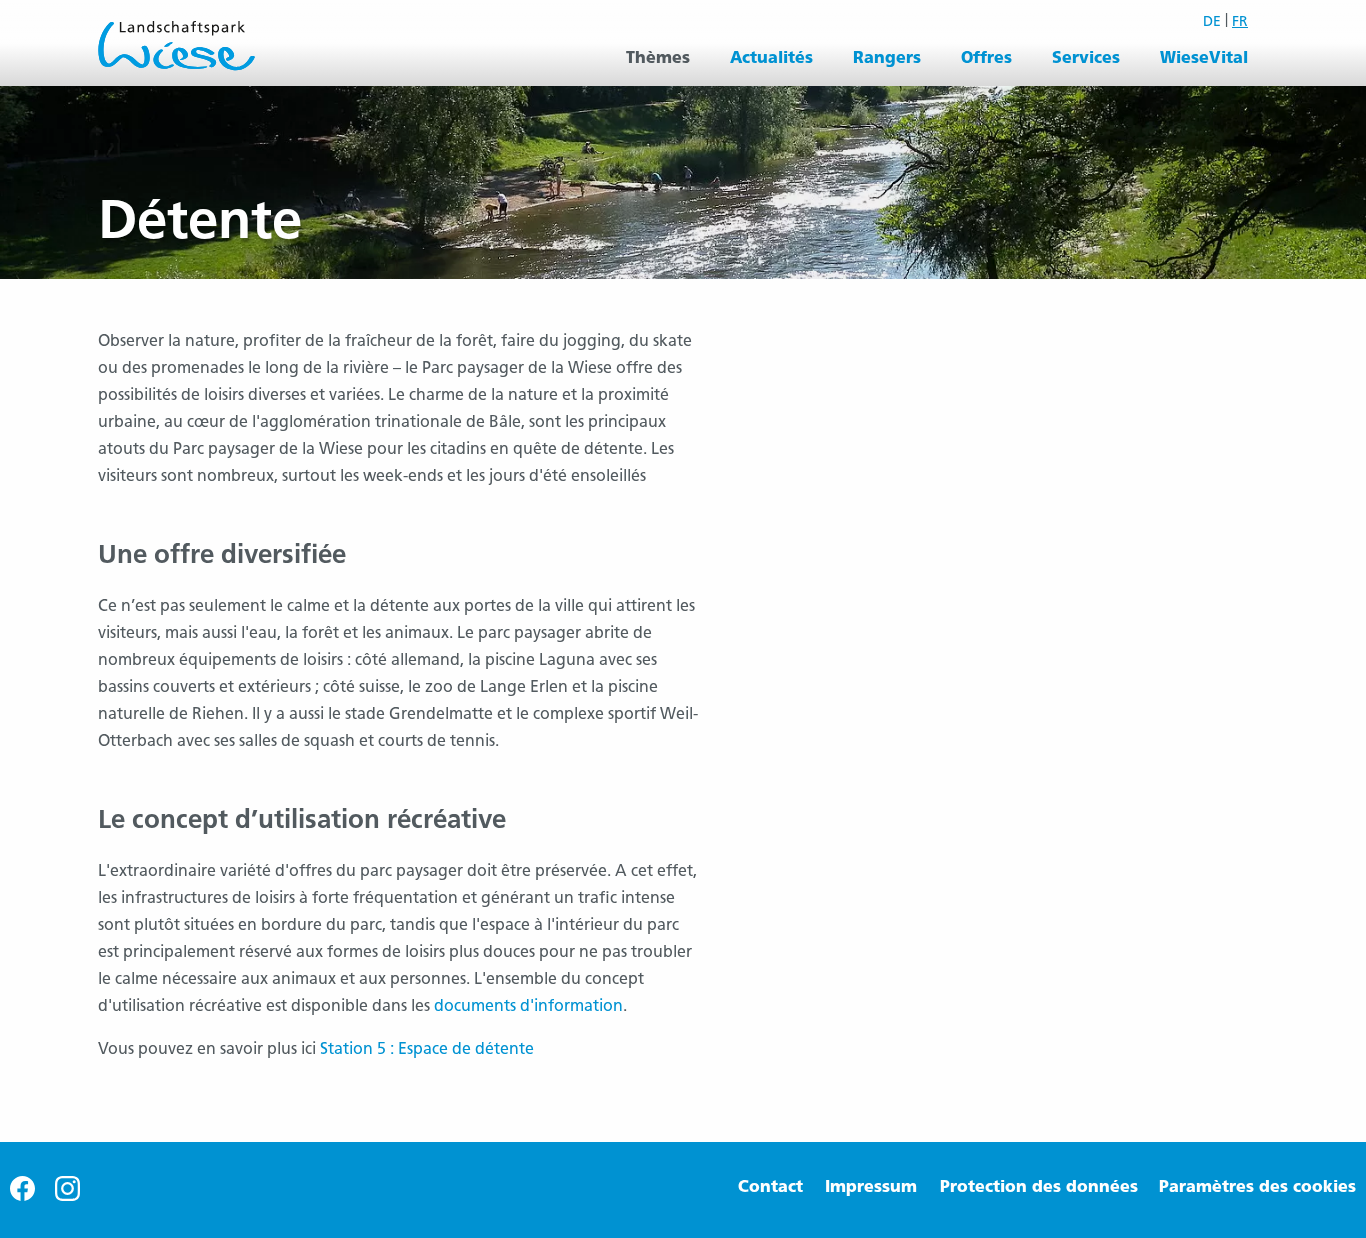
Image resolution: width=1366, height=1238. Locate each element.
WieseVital (1204, 57)
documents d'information (528, 1005)
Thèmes (658, 57)
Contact (770, 1186)
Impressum (871, 1186)
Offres (986, 57)
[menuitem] (658, 58)
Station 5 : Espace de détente (427, 1048)
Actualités (771, 57)
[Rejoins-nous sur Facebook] (22, 1195)
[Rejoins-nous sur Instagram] (67, 1195)
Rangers (887, 57)
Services (1086, 57)
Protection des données (1039, 1186)
